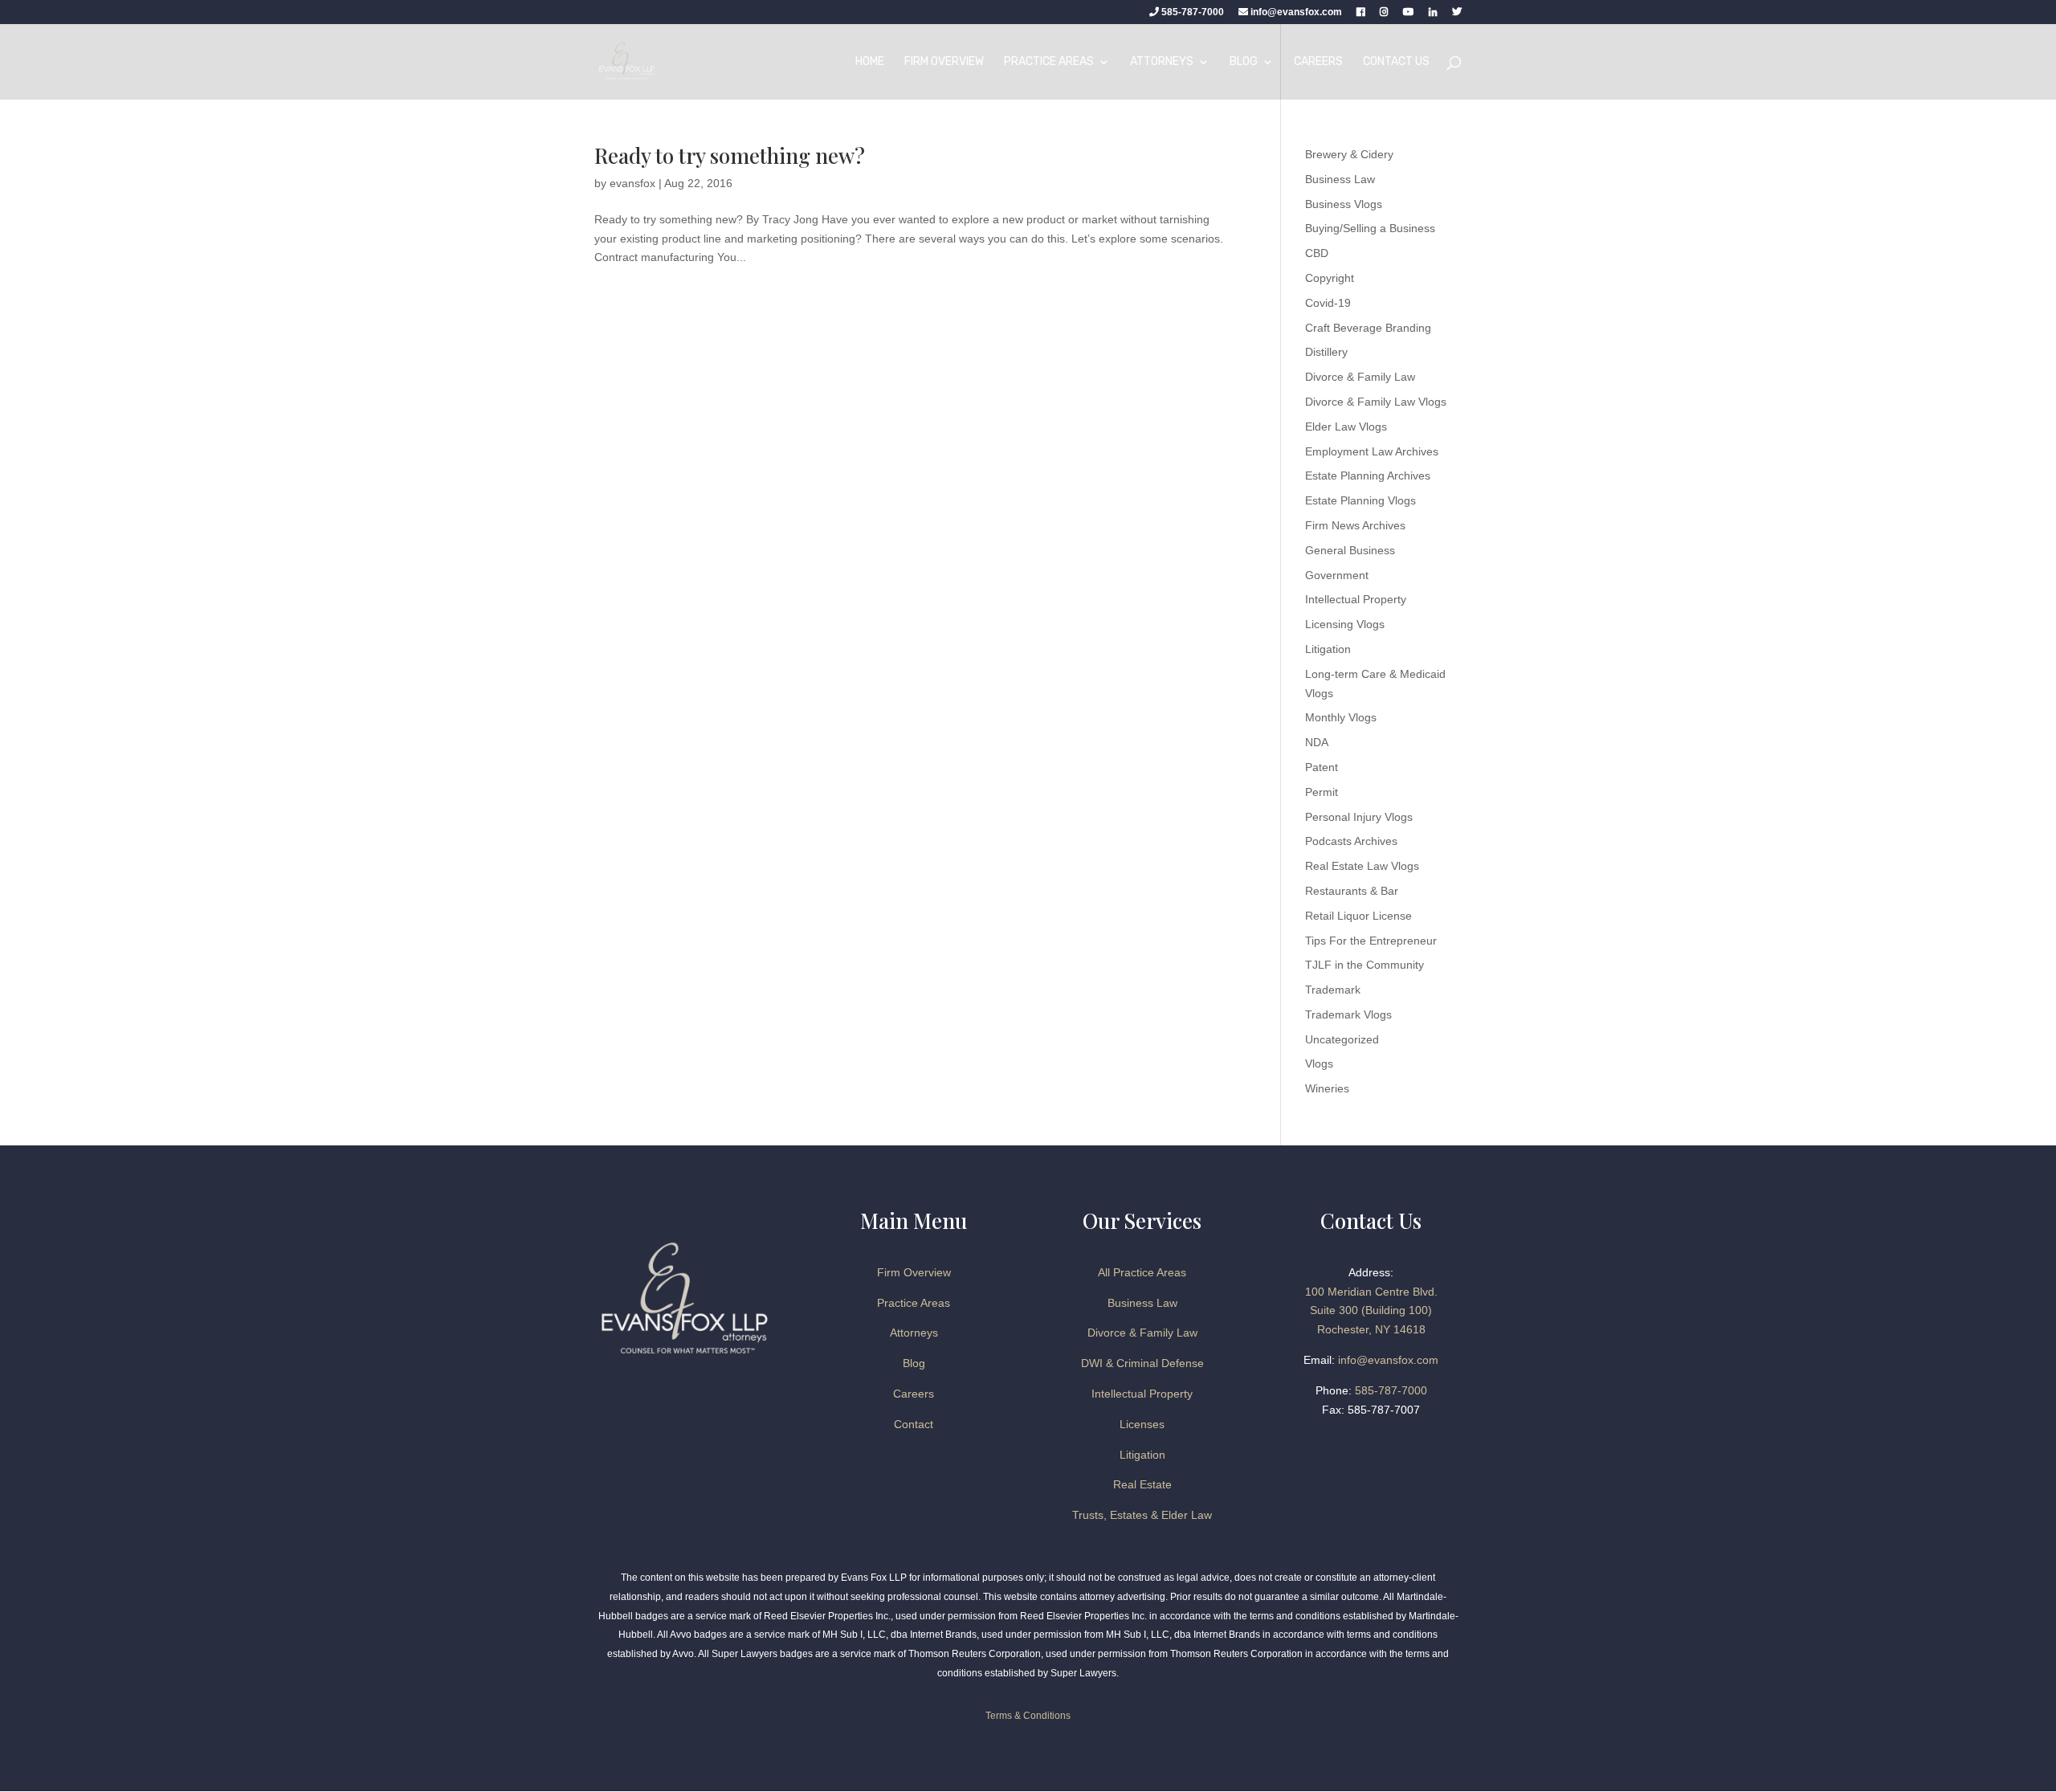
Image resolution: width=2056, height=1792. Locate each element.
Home (870, 62)
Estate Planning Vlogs (1360, 500)
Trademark (1333, 990)
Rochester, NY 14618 (1371, 1329)
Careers (1318, 62)
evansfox (632, 183)
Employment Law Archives (1372, 451)
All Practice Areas (1142, 1272)
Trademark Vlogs (1348, 1014)
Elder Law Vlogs (1346, 427)
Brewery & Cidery (1349, 154)
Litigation (1328, 649)
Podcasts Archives (1351, 841)
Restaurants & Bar (1352, 891)
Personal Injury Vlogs (1359, 817)
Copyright (1330, 278)
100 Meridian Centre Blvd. (1371, 1292)
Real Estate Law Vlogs (1362, 866)
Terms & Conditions (1028, 1716)
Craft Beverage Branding (1368, 328)
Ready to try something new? (730, 155)
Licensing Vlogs (1345, 624)
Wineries (1327, 1088)
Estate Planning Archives (1368, 476)
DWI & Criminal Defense (1142, 1363)
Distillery (1326, 352)
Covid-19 (1328, 303)
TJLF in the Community (1365, 965)
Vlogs (1319, 1063)
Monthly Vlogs (1341, 717)
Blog (1244, 62)
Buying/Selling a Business (1370, 228)
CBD (1317, 253)
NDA (1317, 742)
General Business (1350, 550)
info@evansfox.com (1296, 12)
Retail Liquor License (1358, 916)
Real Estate (1142, 1484)
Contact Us (1396, 62)
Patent (1322, 767)
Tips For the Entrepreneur (1371, 941)
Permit (1322, 792)
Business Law (1340, 179)
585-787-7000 (1191, 12)
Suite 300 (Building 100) (1371, 1310)
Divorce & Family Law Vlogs (1376, 402)
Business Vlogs (1344, 204)
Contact (914, 1424)
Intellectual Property (1356, 599)
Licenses (1142, 1424)
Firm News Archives (1355, 525)
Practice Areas (1049, 62)
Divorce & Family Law (1360, 377)
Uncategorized (1342, 1039)
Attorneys (1162, 62)
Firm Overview (944, 62)
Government (1337, 575)
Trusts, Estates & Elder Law (1142, 1515)
